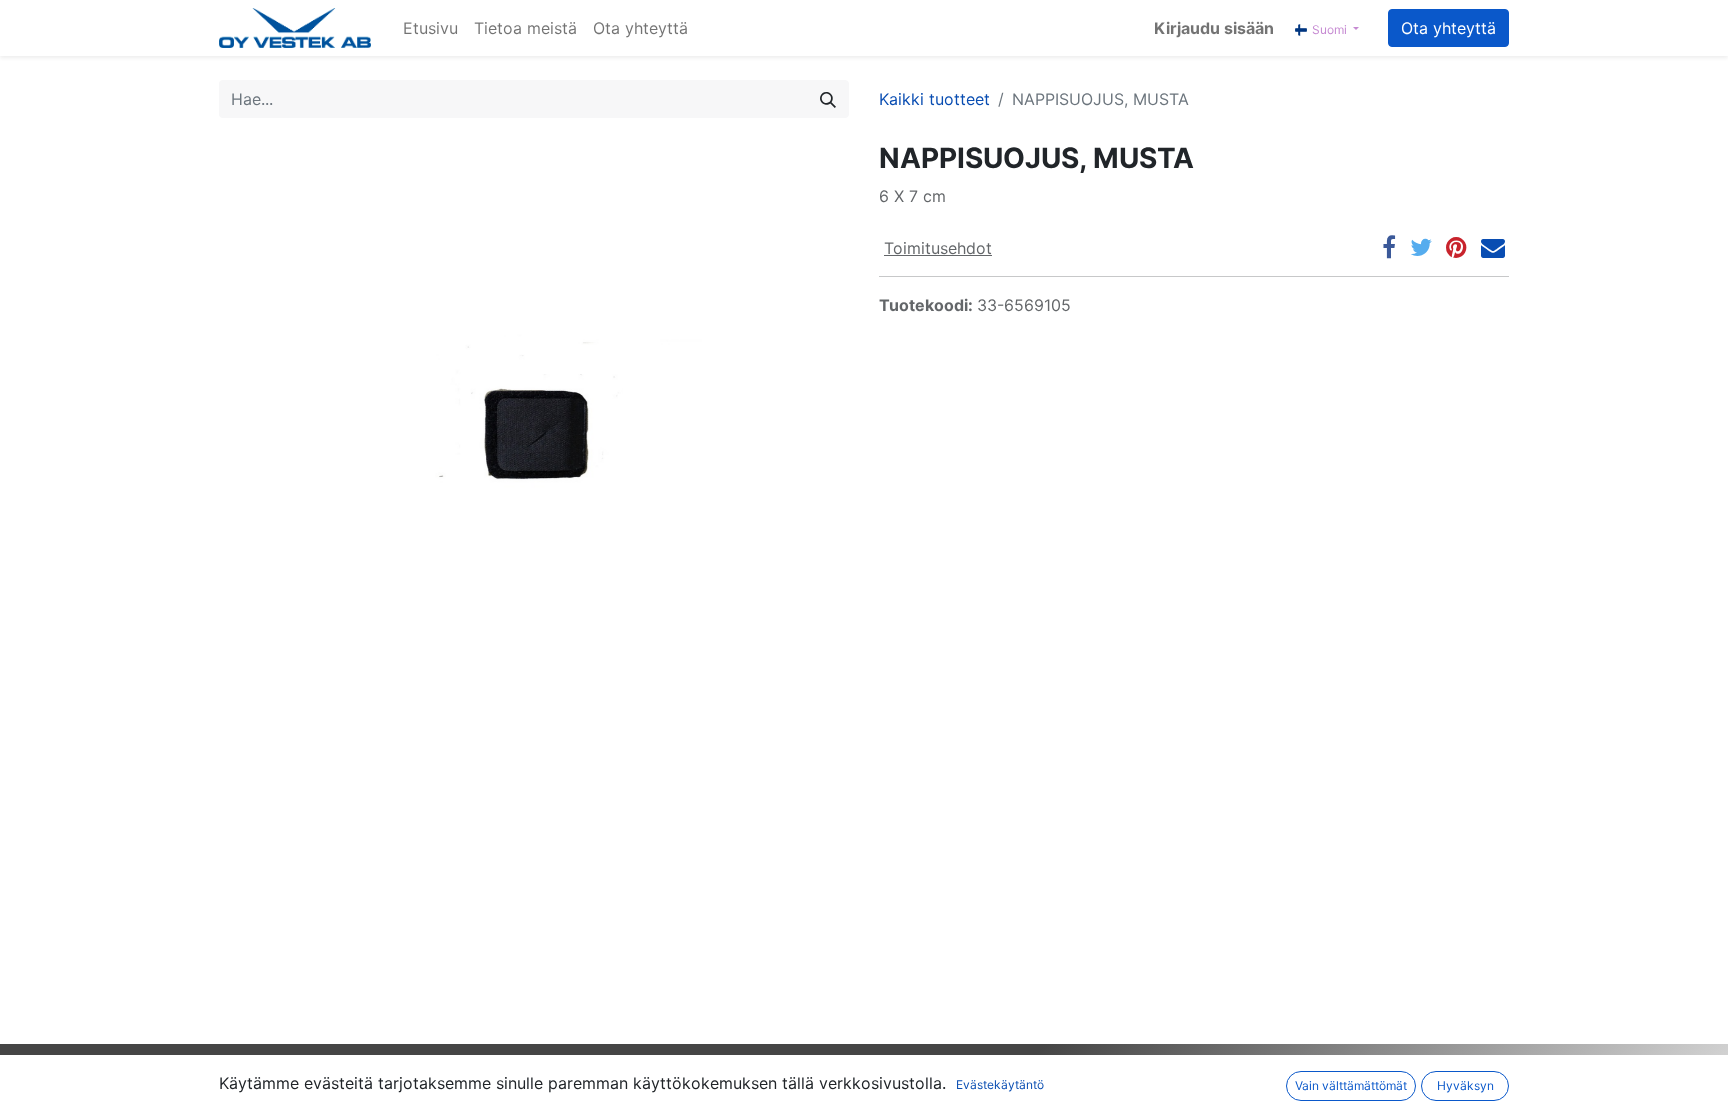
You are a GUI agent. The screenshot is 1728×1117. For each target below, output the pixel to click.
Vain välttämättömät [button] (1351, 1085)
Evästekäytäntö (1000, 1084)
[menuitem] (430, 28)
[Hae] (828, 99)
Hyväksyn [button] (1465, 1085)
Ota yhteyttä (1448, 28)
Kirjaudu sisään (1214, 28)
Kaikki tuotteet (934, 99)
